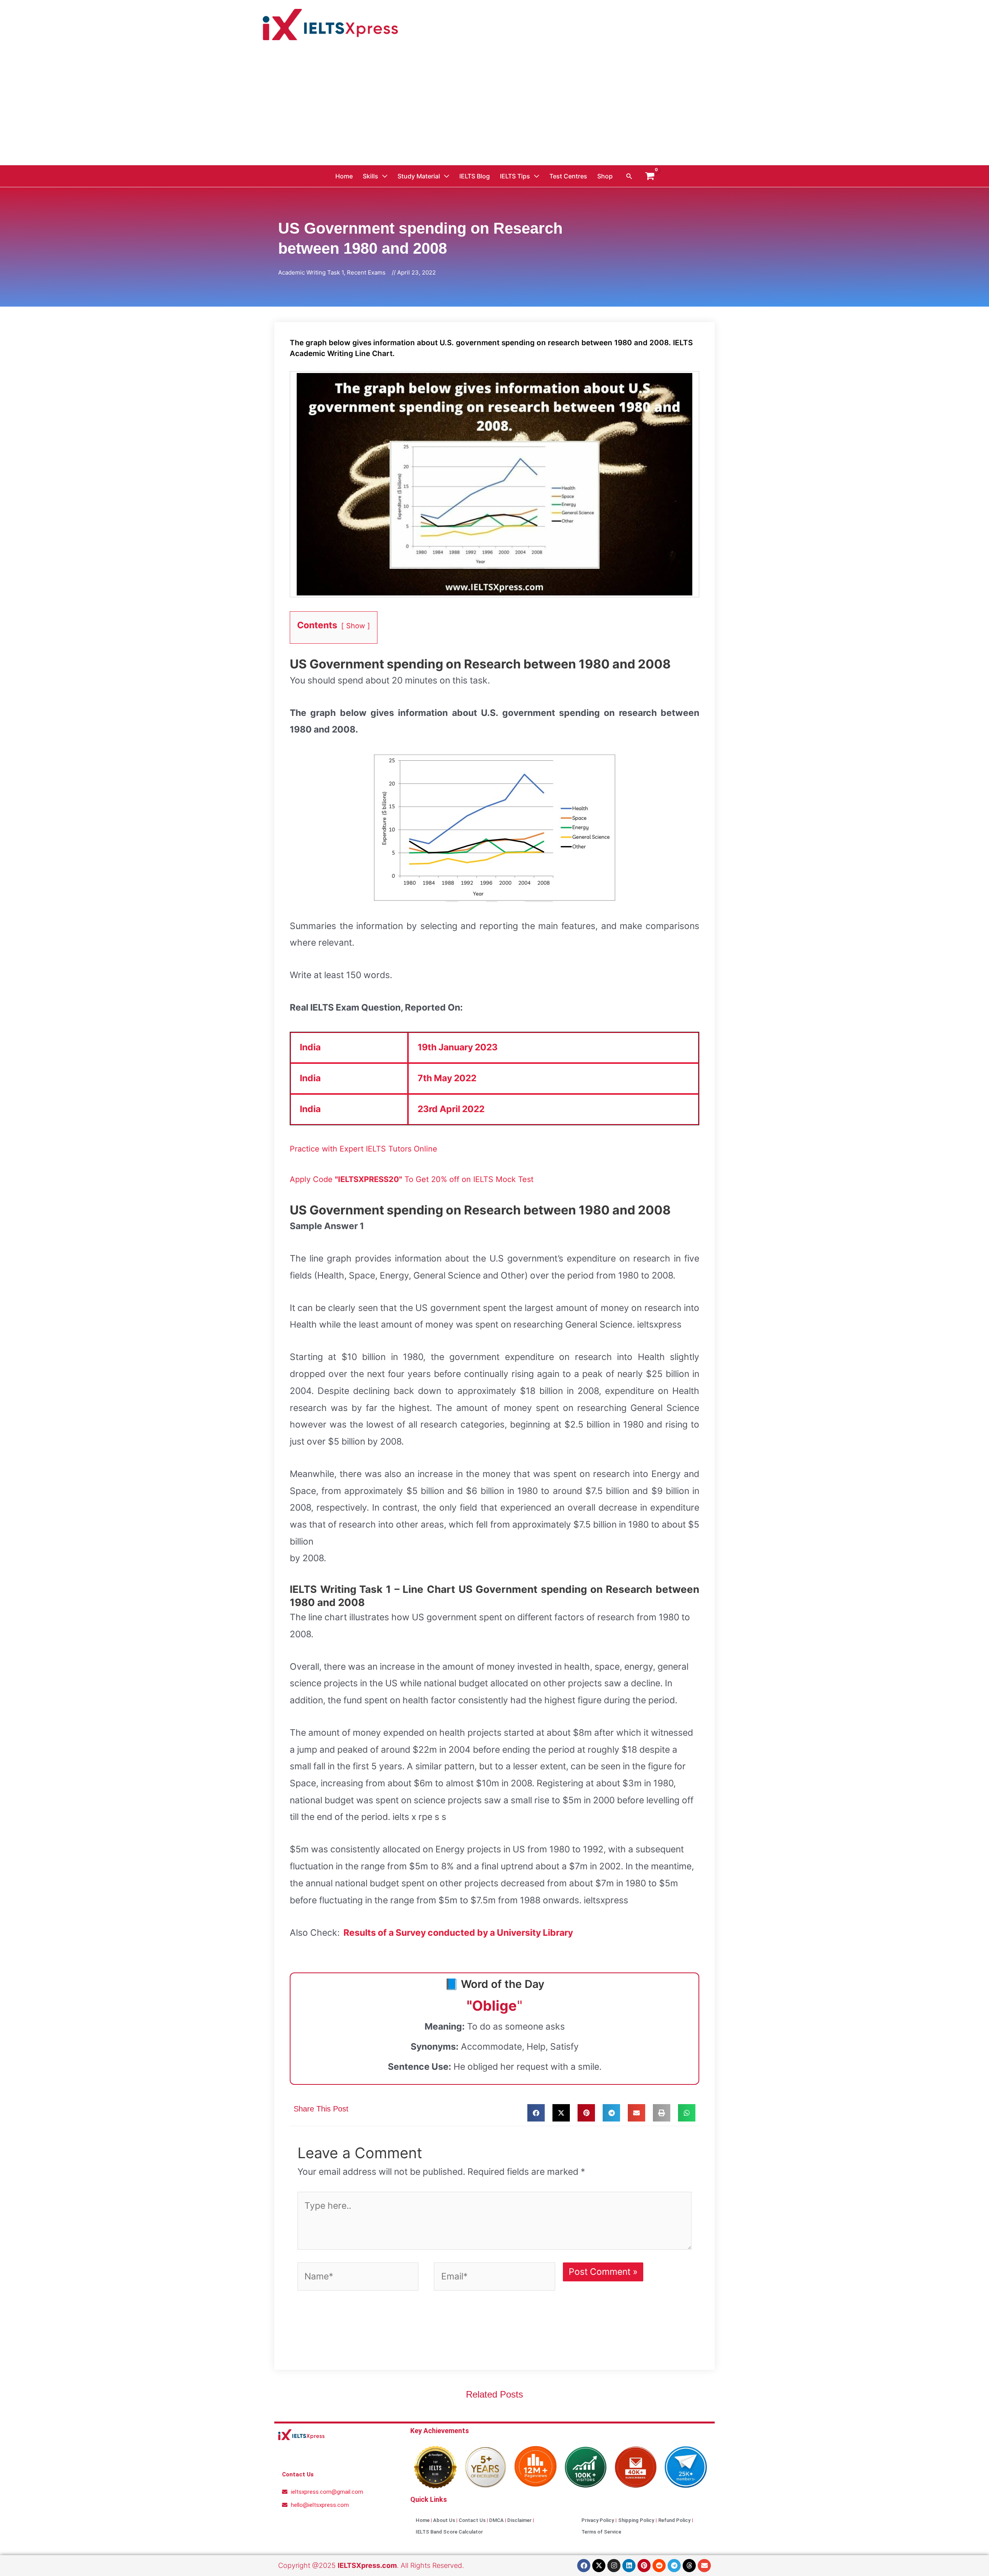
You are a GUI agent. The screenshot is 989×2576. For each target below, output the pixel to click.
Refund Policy (674, 2520)
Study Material (419, 176)
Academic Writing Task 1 (311, 272)
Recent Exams (366, 272)
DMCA (496, 2520)
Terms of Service (601, 2532)
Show (356, 626)
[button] (629, 176)
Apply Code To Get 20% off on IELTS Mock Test (412, 1179)
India (310, 1047)
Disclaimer (519, 2520)
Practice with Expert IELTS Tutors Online (364, 1149)
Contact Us (472, 2520)
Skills (370, 176)
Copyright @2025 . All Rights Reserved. (371, 2565)
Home (344, 176)
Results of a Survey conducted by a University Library (458, 1933)
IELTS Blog (475, 176)
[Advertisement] (494, 107)
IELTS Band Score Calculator (449, 2532)
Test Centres (568, 176)
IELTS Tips (515, 176)
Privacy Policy (598, 2520)
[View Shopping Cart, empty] (650, 176)
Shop (605, 176)
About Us (444, 2520)
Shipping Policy (636, 2520)
